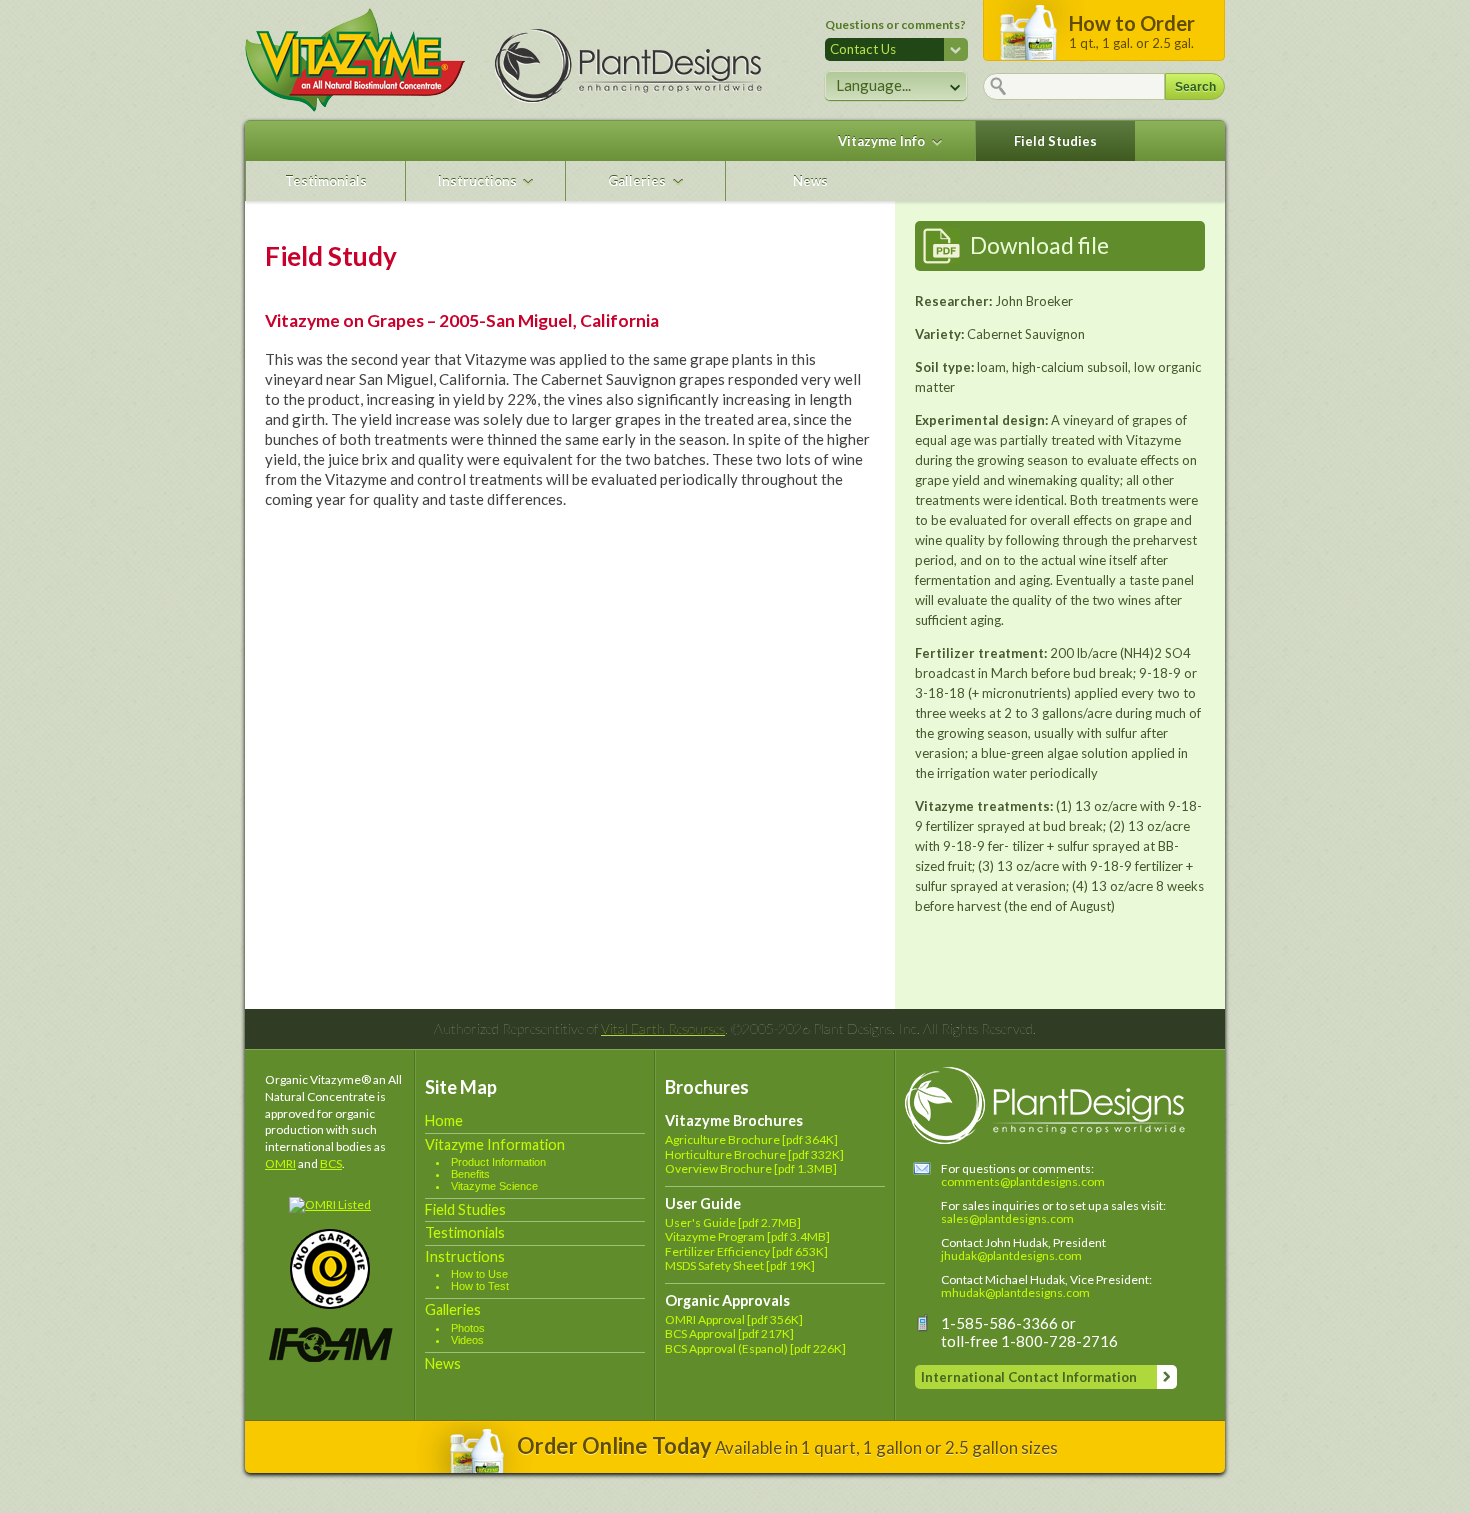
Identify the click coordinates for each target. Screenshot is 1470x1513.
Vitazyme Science (494, 1186)
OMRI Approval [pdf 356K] (734, 1319)
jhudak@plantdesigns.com (1011, 1255)
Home (444, 1120)
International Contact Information (1029, 1377)
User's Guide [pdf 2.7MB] (733, 1222)
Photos (468, 1328)
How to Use (479, 1274)
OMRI (280, 1163)
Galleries (637, 181)
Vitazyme (355, 60)
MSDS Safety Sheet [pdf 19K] (740, 1265)
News (810, 181)
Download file (1039, 245)
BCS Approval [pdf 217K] (729, 1333)
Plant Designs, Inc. (645, 66)
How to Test (480, 1286)
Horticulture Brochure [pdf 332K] (754, 1154)
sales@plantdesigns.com (1007, 1218)
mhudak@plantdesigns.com (1015, 1292)
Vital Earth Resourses (663, 1028)
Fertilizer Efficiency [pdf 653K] (746, 1251)
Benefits (470, 1174)
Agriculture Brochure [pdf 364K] (751, 1139)
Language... (873, 85)
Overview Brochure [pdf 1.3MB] (751, 1168)
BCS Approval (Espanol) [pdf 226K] (755, 1348)
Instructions (477, 181)
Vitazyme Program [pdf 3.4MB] (747, 1236)
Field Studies (1055, 141)
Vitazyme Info (881, 141)
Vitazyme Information (495, 1144)
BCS (331, 1163)
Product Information (498, 1162)
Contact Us (863, 49)
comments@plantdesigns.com (1023, 1181)
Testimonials (326, 181)
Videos (467, 1340)
